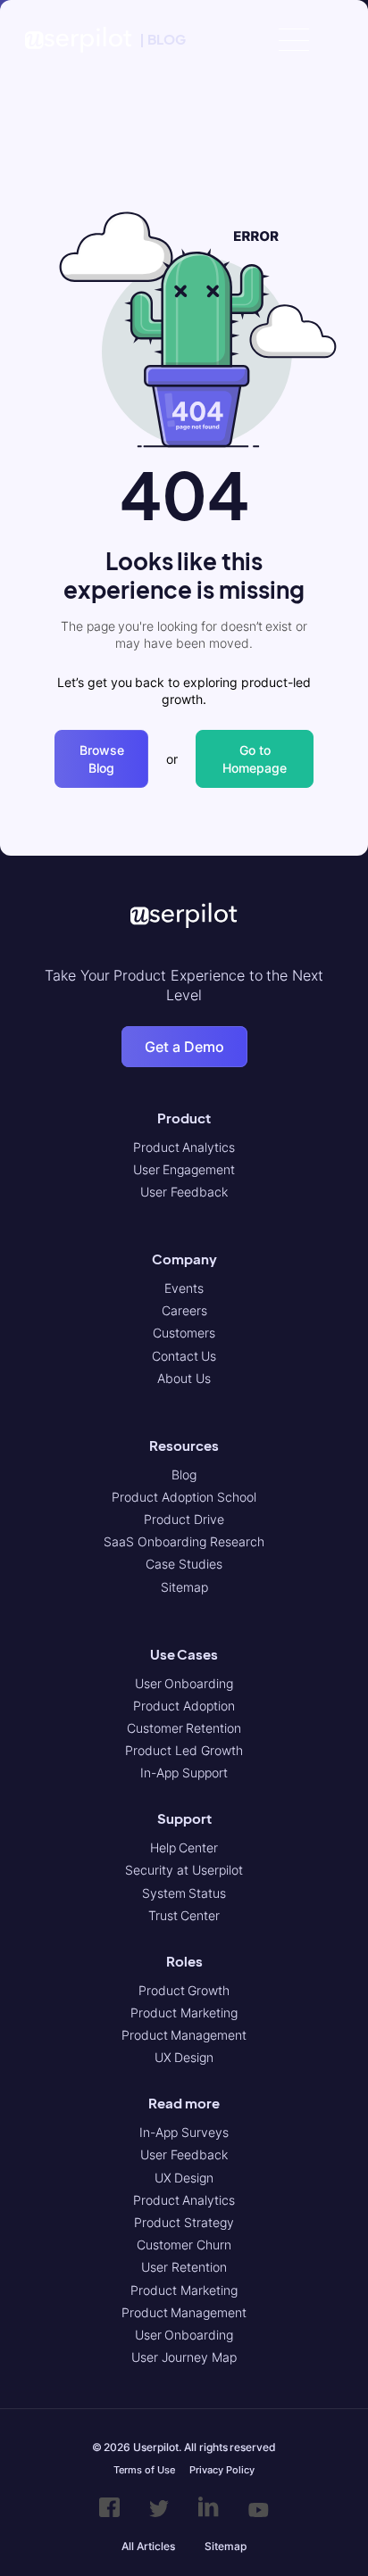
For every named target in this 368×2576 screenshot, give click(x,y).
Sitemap (184, 1587)
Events (184, 1288)
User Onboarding (184, 1683)
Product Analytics (184, 1147)
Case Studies (184, 1564)
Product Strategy (184, 2222)
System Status (184, 1893)
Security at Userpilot (184, 1870)
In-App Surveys (184, 2132)
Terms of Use (144, 2470)
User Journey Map (184, 2357)
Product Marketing (184, 2013)
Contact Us (184, 1356)
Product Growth (184, 1990)
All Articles (148, 2546)
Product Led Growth (184, 1750)
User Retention (184, 2267)
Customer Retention (184, 1728)
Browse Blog (102, 759)
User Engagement (184, 1169)
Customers (184, 1333)
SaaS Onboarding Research (184, 1541)
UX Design (184, 2057)
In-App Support (184, 1773)
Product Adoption (184, 1706)
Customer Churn (184, 2245)
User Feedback (184, 1192)
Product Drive (184, 1519)
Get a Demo (184, 1047)
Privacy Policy (222, 2470)
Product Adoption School (184, 1497)
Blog (184, 1474)
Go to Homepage (255, 759)
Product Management (184, 2035)
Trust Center (184, 1915)
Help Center (184, 1847)
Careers (184, 1310)
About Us (184, 1378)
